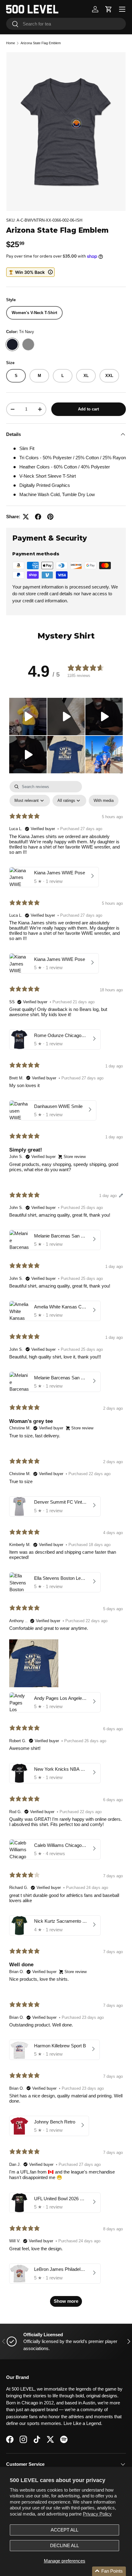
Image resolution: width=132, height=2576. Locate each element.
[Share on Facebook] (38, 517)
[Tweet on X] (26, 517)
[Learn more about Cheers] (30, 272)
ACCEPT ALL (64, 2530)
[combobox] (66, 24)
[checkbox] (104, 800)
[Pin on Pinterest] (50, 517)
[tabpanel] (66, 1547)
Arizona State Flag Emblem (41, 43)
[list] (66, 132)
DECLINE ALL (64, 2545)
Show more (66, 2301)
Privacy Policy (97, 2514)
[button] (109, 9)
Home (11, 43)
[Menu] (122, 9)
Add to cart (88, 409)
